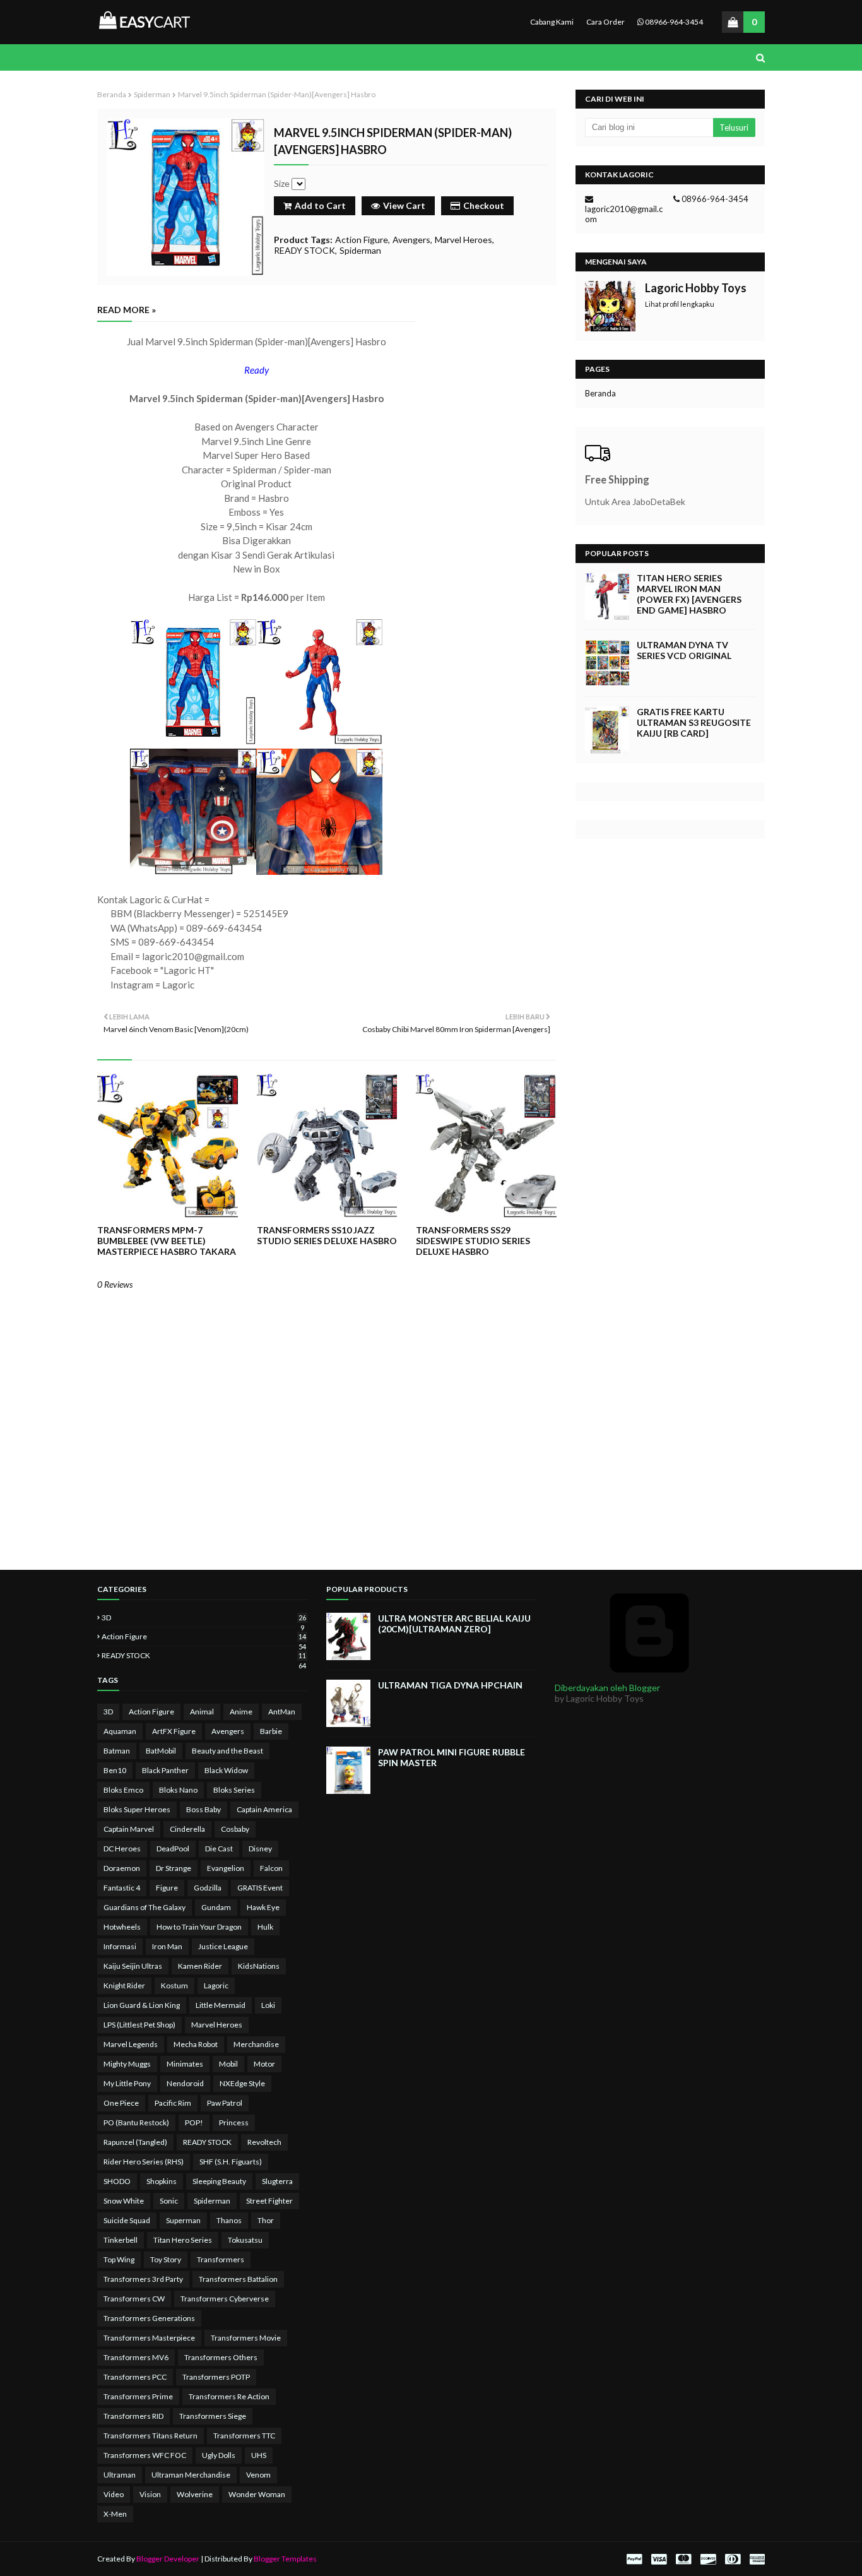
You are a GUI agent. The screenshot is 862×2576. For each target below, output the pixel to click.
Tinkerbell (121, 2240)
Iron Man (167, 1946)
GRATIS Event (260, 1888)
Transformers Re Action (229, 2396)
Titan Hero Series (183, 2240)
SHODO (117, 2181)
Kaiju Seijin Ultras (133, 1966)
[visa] (659, 2559)
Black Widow (226, 1770)
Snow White (124, 2201)
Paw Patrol (225, 2103)
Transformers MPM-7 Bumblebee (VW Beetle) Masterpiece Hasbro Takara (167, 1241)
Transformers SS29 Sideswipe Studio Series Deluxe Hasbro (473, 1241)
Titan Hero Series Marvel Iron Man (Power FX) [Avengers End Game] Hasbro (689, 594)
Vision (150, 2494)
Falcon (271, 1868)
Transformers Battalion (238, 2279)
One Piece (121, 2103)
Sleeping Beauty (219, 2181)
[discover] (708, 2559)
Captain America (264, 1809)
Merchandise (256, 2044)
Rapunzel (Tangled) (135, 2142)
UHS (259, 2455)
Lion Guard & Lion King (142, 2005)
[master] (683, 2559)
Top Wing (119, 2259)
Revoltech (264, 2142)
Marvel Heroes (463, 240)
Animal (202, 1712)
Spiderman (152, 94)
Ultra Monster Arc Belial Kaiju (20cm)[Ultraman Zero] (454, 1623)
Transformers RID (133, 2416)
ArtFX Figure (174, 1731)
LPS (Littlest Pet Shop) (139, 2025)
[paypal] (634, 2559)
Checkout (484, 205)
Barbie (271, 1731)
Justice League (223, 1946)
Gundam (216, 1907)
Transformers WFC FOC (145, 2455)
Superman (183, 2220)
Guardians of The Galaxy (145, 1907)
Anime (241, 1712)
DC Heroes (122, 1849)
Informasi (120, 1946)
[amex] (756, 2559)
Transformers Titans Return (151, 2436)
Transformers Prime (138, 2396)
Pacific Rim (173, 2103)
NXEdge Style (242, 2083)
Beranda (112, 94)
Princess (234, 2122)
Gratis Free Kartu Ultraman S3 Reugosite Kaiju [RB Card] (694, 722)
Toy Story (166, 2259)
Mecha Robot (196, 2044)
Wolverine (195, 2494)
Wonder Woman (257, 2494)
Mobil (228, 2064)
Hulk (265, 1927)
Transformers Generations (149, 2318)
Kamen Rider (200, 1966)
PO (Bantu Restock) (136, 2122)
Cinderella (187, 1829)
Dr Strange (174, 1868)
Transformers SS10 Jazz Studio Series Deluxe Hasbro (327, 1235)
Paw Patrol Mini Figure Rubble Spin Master (452, 1757)
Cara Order (605, 22)
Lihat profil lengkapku (680, 304)
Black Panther (165, 1770)
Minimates (185, 2064)
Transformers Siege (213, 2416)
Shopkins (162, 2181)
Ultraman (120, 2475)
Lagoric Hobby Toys (696, 288)
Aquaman (120, 1731)
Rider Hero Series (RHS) (144, 2162)
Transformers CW (134, 2299)
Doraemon (122, 1868)
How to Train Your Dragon (199, 1927)
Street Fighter (269, 2201)
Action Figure (362, 240)
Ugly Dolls (219, 2455)
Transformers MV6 (136, 2357)
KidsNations (259, 1966)
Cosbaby (235, 1829)
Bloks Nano (178, 1790)
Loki (268, 2005)
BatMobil (161, 1751)
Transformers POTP (216, 2377)
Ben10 (115, 1770)
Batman (117, 1751)
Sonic (169, 2201)
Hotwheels (122, 1927)
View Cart (404, 205)
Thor (266, 2220)
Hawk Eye (263, 1907)
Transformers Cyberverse (225, 2299)
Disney (260, 1849)
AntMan (282, 1712)
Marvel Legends (131, 2044)
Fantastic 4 (122, 1888)
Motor (264, 2064)
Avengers (411, 240)
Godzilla (208, 1888)
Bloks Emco (123, 1790)
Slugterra (277, 2181)
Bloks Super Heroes (137, 1809)
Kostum (174, 1985)
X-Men (115, 2514)
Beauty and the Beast (227, 1751)
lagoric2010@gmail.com (624, 214)
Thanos (229, 2220)
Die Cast (219, 1849)
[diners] (733, 2559)
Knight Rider (124, 1985)
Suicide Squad (127, 2220)
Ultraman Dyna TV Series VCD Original (684, 650)
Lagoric (216, 1985)
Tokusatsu (245, 2240)
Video (114, 2494)
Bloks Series (234, 1790)
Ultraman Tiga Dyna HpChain (450, 1685)
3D (204, 1617)
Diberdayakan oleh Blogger (607, 1688)
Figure (167, 1888)
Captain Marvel (129, 1829)
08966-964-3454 (673, 22)
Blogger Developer (168, 2559)
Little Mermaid (221, 2005)
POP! (194, 2122)
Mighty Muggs (127, 2064)
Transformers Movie (246, 2338)
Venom (258, 2475)
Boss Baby (204, 1809)
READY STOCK (304, 250)
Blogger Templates (285, 2559)
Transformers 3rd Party (143, 2279)
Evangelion (226, 1868)
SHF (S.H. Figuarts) (231, 2162)
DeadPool (173, 1849)
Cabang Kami (552, 22)
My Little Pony (127, 2083)
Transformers (221, 2259)
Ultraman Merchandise (191, 2475)
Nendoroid (185, 2083)
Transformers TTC (244, 2436)
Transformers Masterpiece (149, 2338)
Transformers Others (221, 2357)
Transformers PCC (135, 2377)
